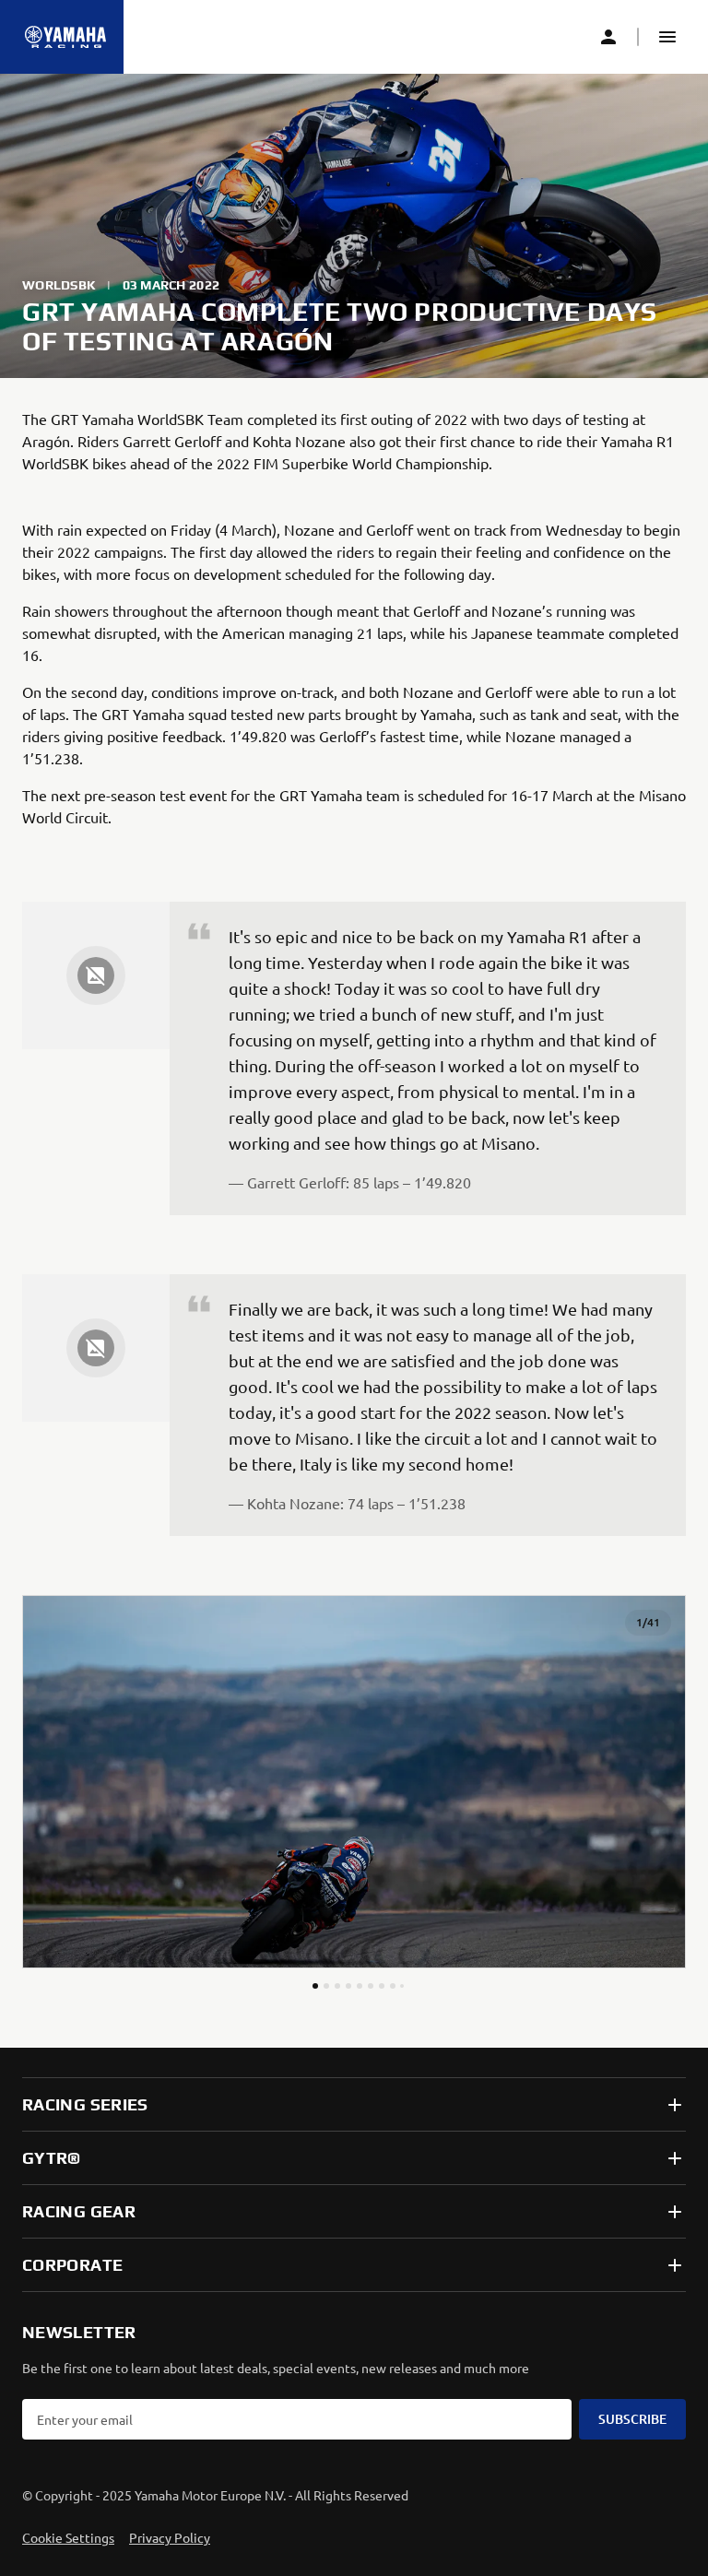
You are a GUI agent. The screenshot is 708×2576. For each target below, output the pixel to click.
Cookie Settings (68, 2537)
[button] (667, 37)
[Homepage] (65, 37)
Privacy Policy (170, 2537)
